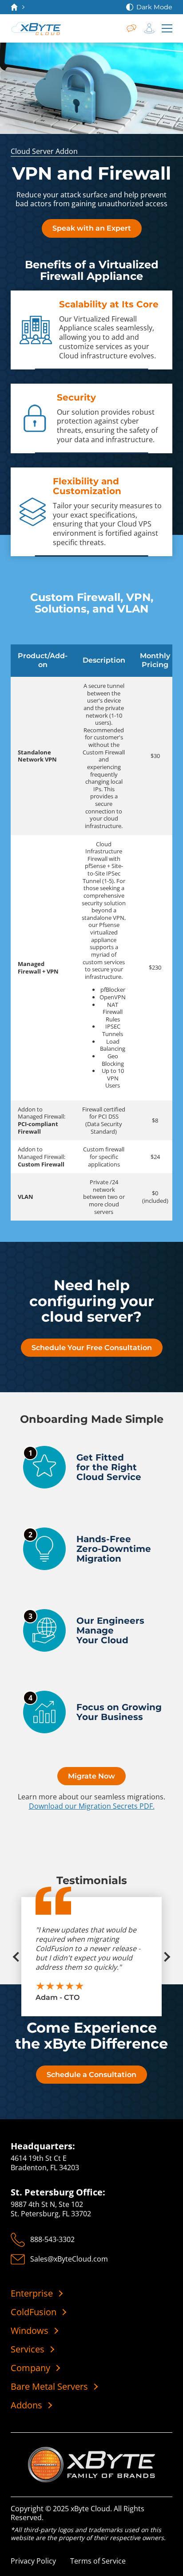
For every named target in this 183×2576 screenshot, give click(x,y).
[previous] (21, 1957)
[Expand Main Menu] (167, 28)
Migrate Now (91, 1776)
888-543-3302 (52, 2239)
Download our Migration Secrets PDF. (92, 1806)
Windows (30, 2331)
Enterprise (32, 2293)
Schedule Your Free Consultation (92, 1348)
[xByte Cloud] (36, 28)
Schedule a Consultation (91, 2075)
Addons (26, 2405)
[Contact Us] (131, 28)
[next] (162, 1957)
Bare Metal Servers (49, 2387)
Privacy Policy (33, 2561)
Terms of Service (98, 2561)
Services (28, 2349)
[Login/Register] (149, 28)
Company (30, 2368)
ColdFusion (34, 2312)
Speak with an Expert (92, 228)
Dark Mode (154, 7)
